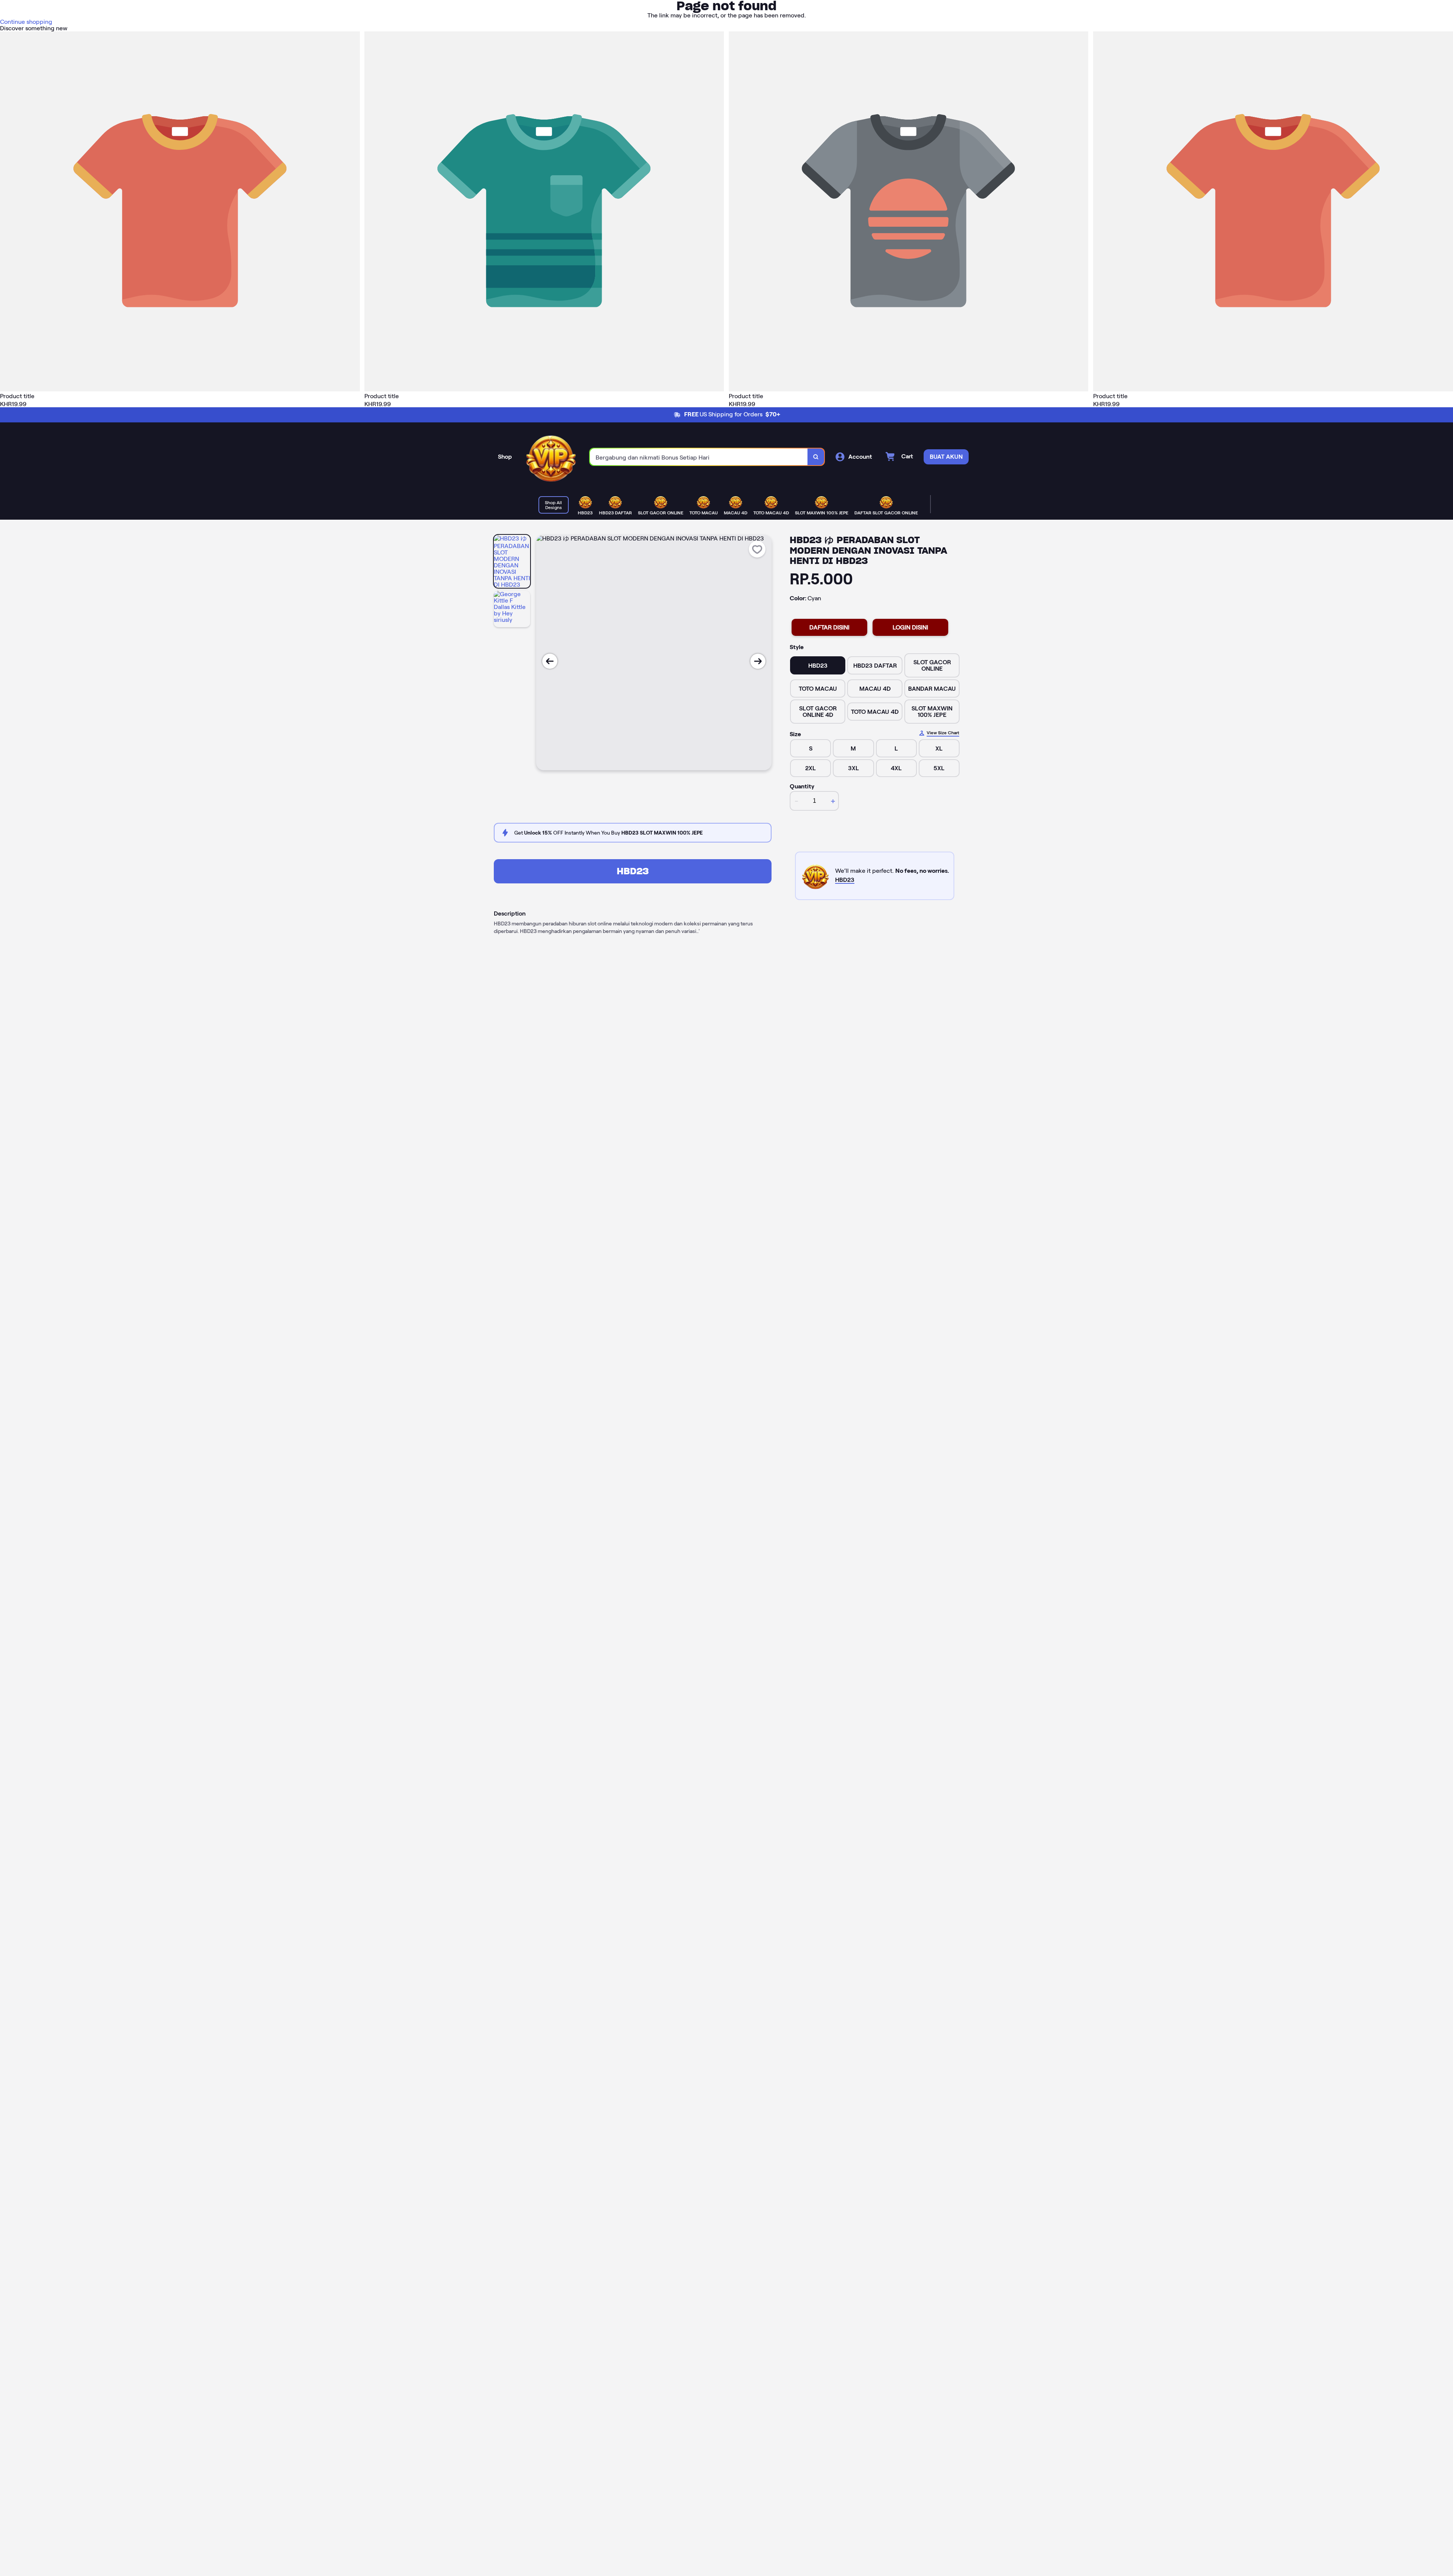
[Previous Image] (550, 661)
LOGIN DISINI (910, 627)
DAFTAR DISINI (829, 627)
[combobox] (699, 457)
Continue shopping (26, 22)
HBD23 (633, 871)
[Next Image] (758, 661)
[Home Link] (551, 457)
